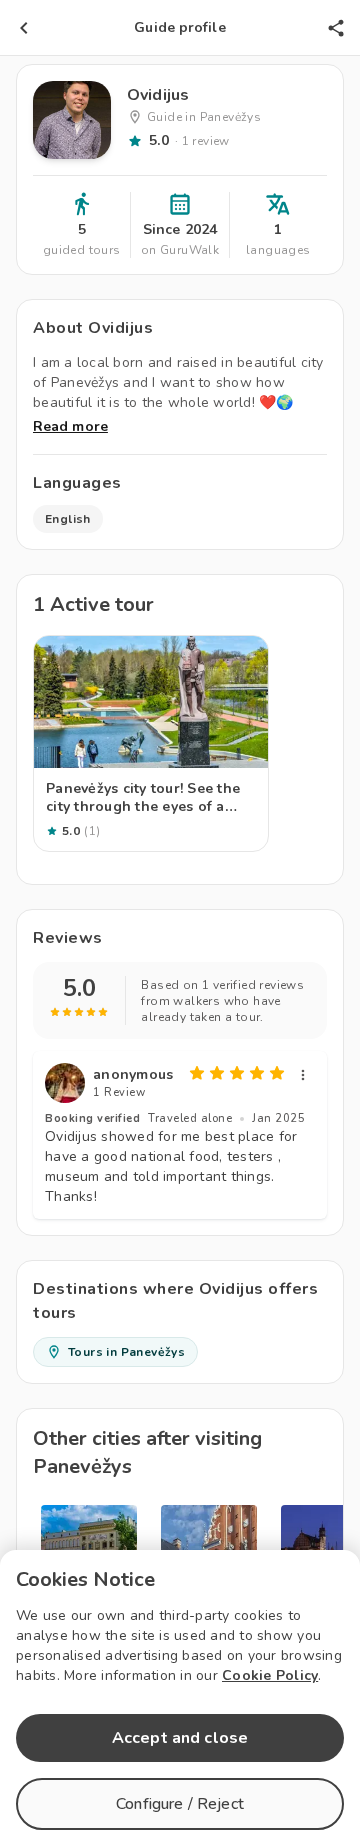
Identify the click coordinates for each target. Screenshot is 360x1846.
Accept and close (180, 1738)
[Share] (336, 28)
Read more (70, 426)
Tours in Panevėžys (126, 1352)
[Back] (24, 28)
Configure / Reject (180, 1804)
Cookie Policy (270, 1675)
